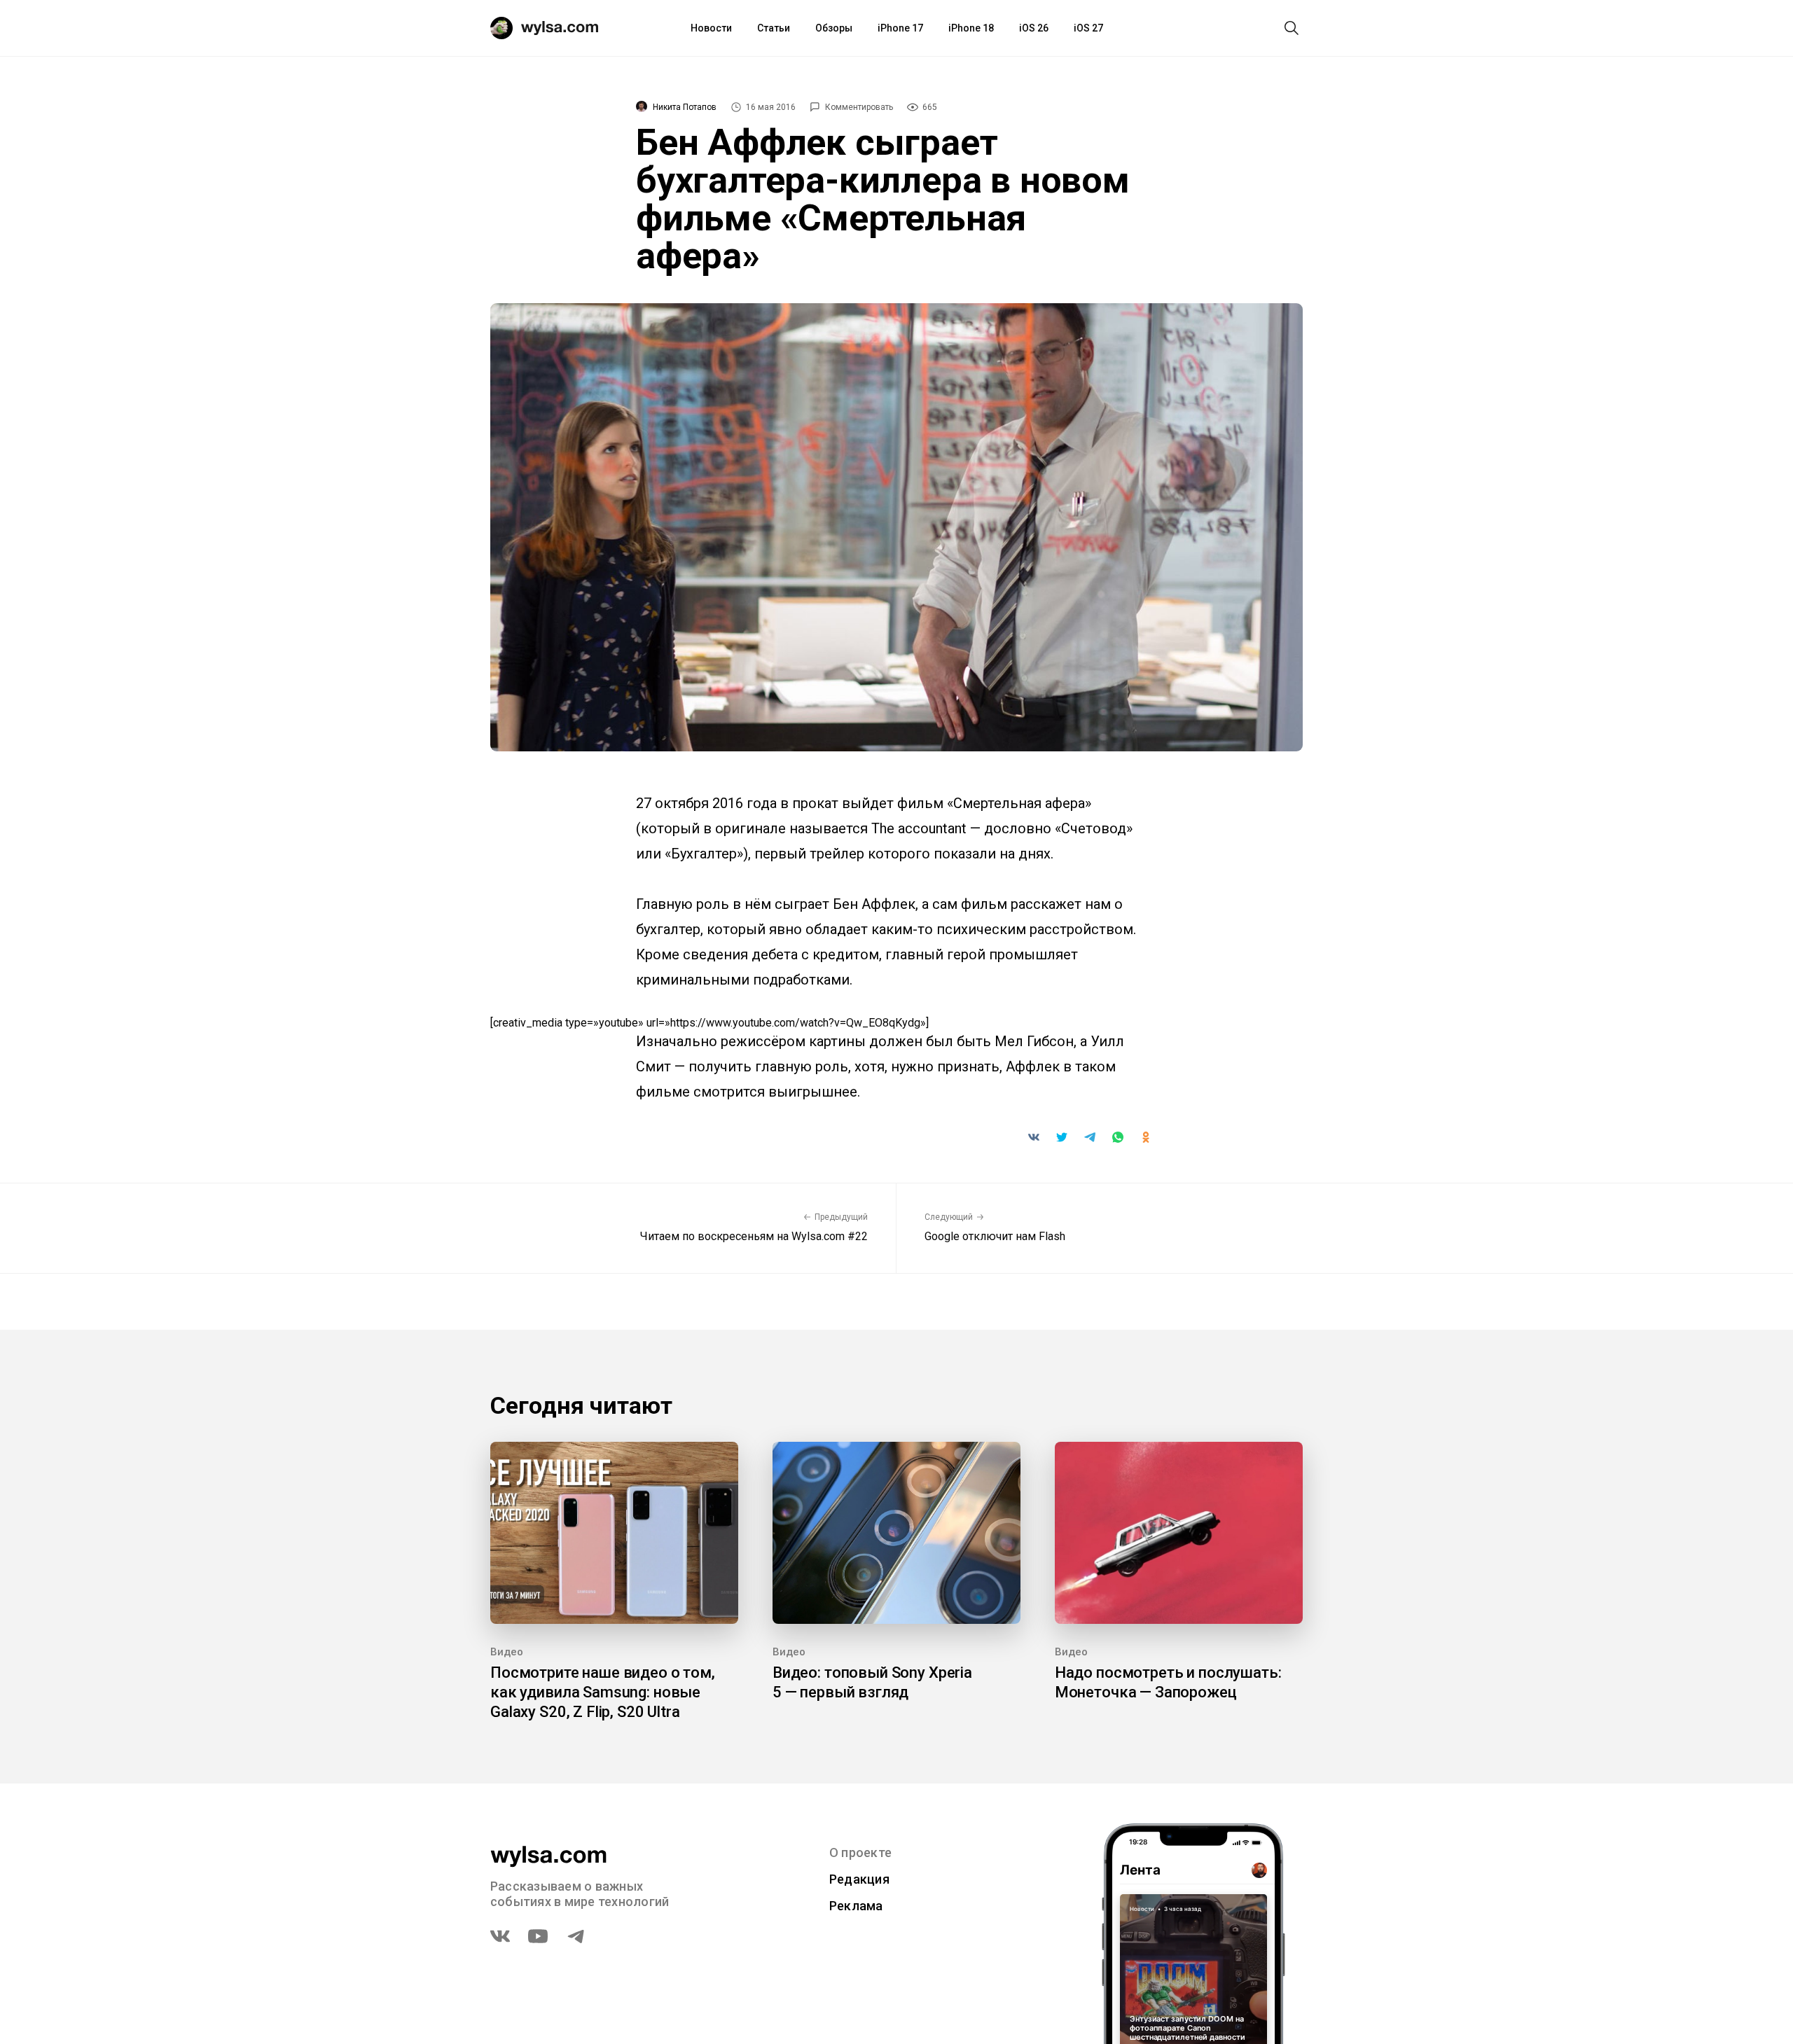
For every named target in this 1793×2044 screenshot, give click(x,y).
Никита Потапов (685, 107)
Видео (507, 1652)
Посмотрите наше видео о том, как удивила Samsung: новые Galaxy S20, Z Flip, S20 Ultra (603, 1692)
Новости (711, 28)
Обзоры (834, 28)
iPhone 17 (900, 28)
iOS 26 (1034, 28)
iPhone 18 (971, 28)
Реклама (856, 1906)
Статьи (774, 28)
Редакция (859, 1879)
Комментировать (859, 107)
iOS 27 (1088, 28)
